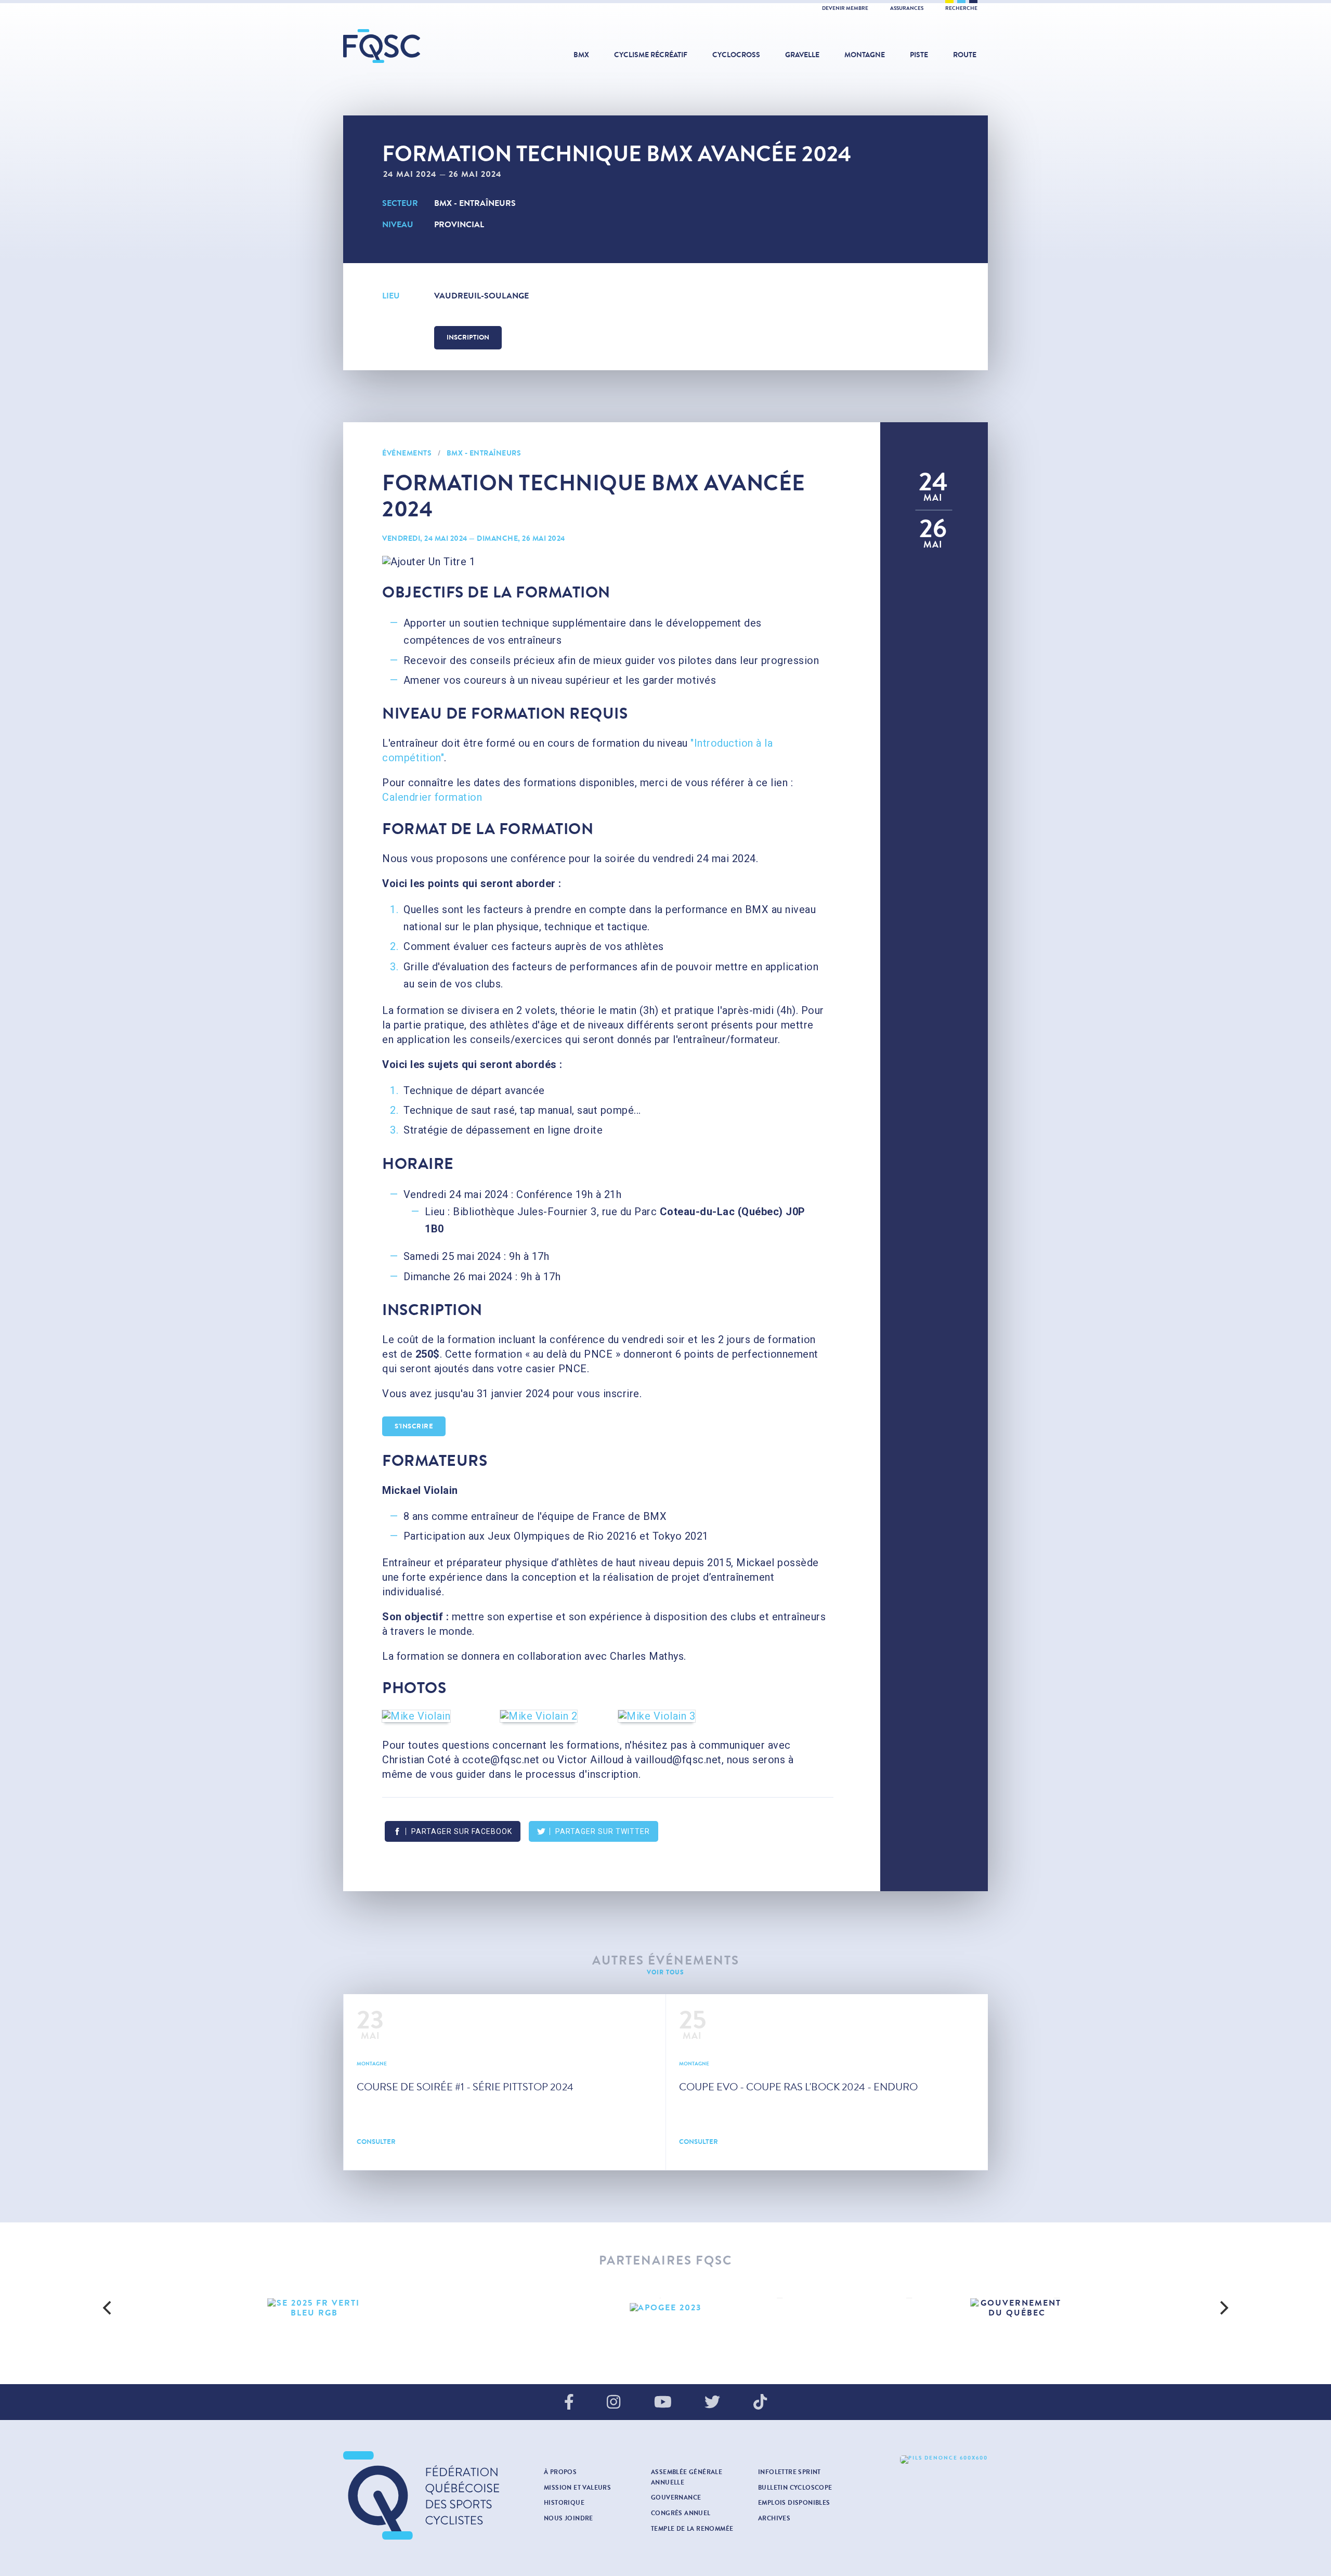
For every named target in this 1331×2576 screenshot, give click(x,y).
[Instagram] (614, 2403)
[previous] (108, 2308)
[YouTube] (663, 2403)
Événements (407, 453)
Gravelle (802, 55)
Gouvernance (676, 2497)
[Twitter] (712, 2403)
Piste (919, 55)
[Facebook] (569, 2403)
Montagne (865, 55)
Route (965, 55)
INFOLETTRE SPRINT (790, 2472)
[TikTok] (760, 2403)
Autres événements (666, 1961)
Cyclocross (736, 55)
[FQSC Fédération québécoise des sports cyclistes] (408, 46)
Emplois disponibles (794, 2503)
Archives (774, 2518)
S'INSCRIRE (414, 1426)
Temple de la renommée (692, 2529)
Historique (564, 2503)
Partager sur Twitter (603, 1831)
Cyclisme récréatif (651, 55)
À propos (560, 2472)
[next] (1223, 2308)
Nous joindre (569, 2518)
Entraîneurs (487, 203)
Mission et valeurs (577, 2488)
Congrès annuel (681, 2513)
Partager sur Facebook (462, 1831)
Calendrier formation (432, 797)
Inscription (468, 337)
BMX (581, 55)
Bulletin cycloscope (795, 2488)
